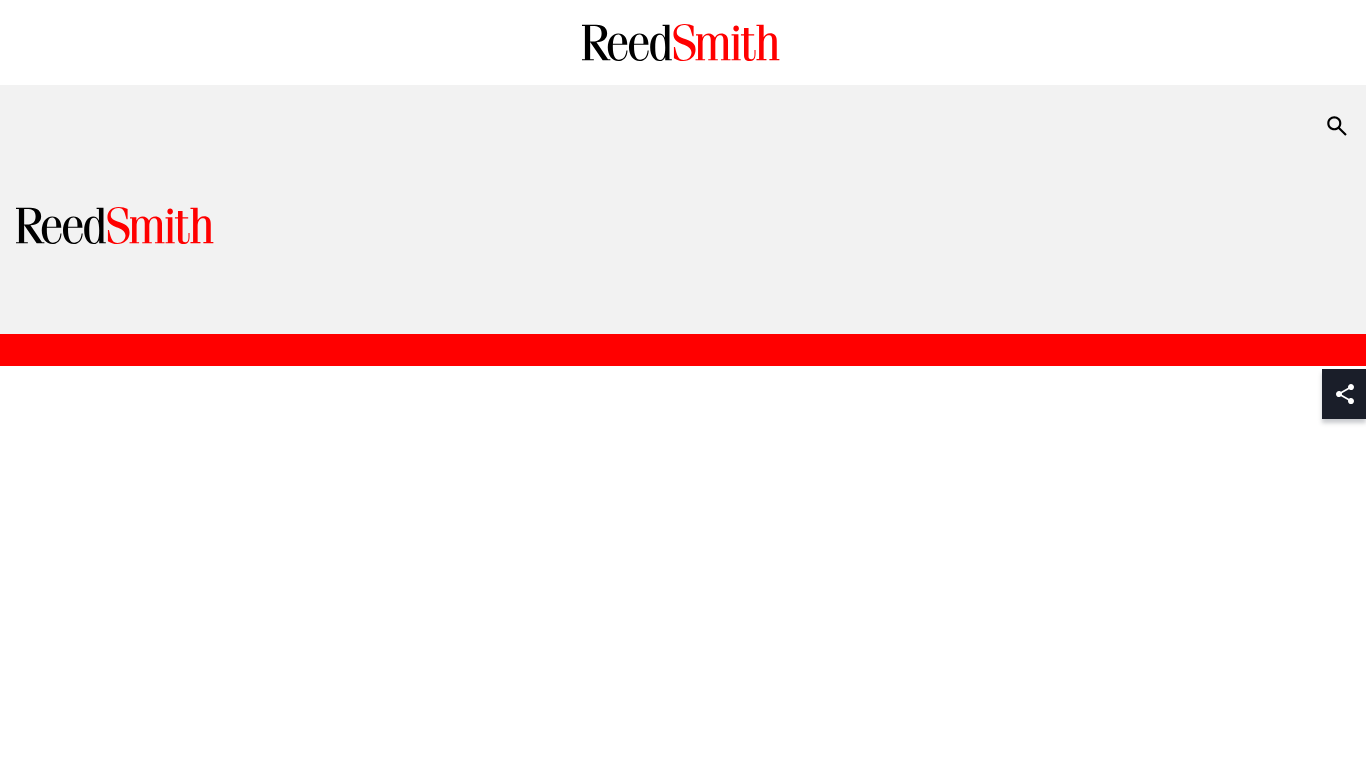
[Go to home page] (683, 42)
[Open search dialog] (1337, 126)
